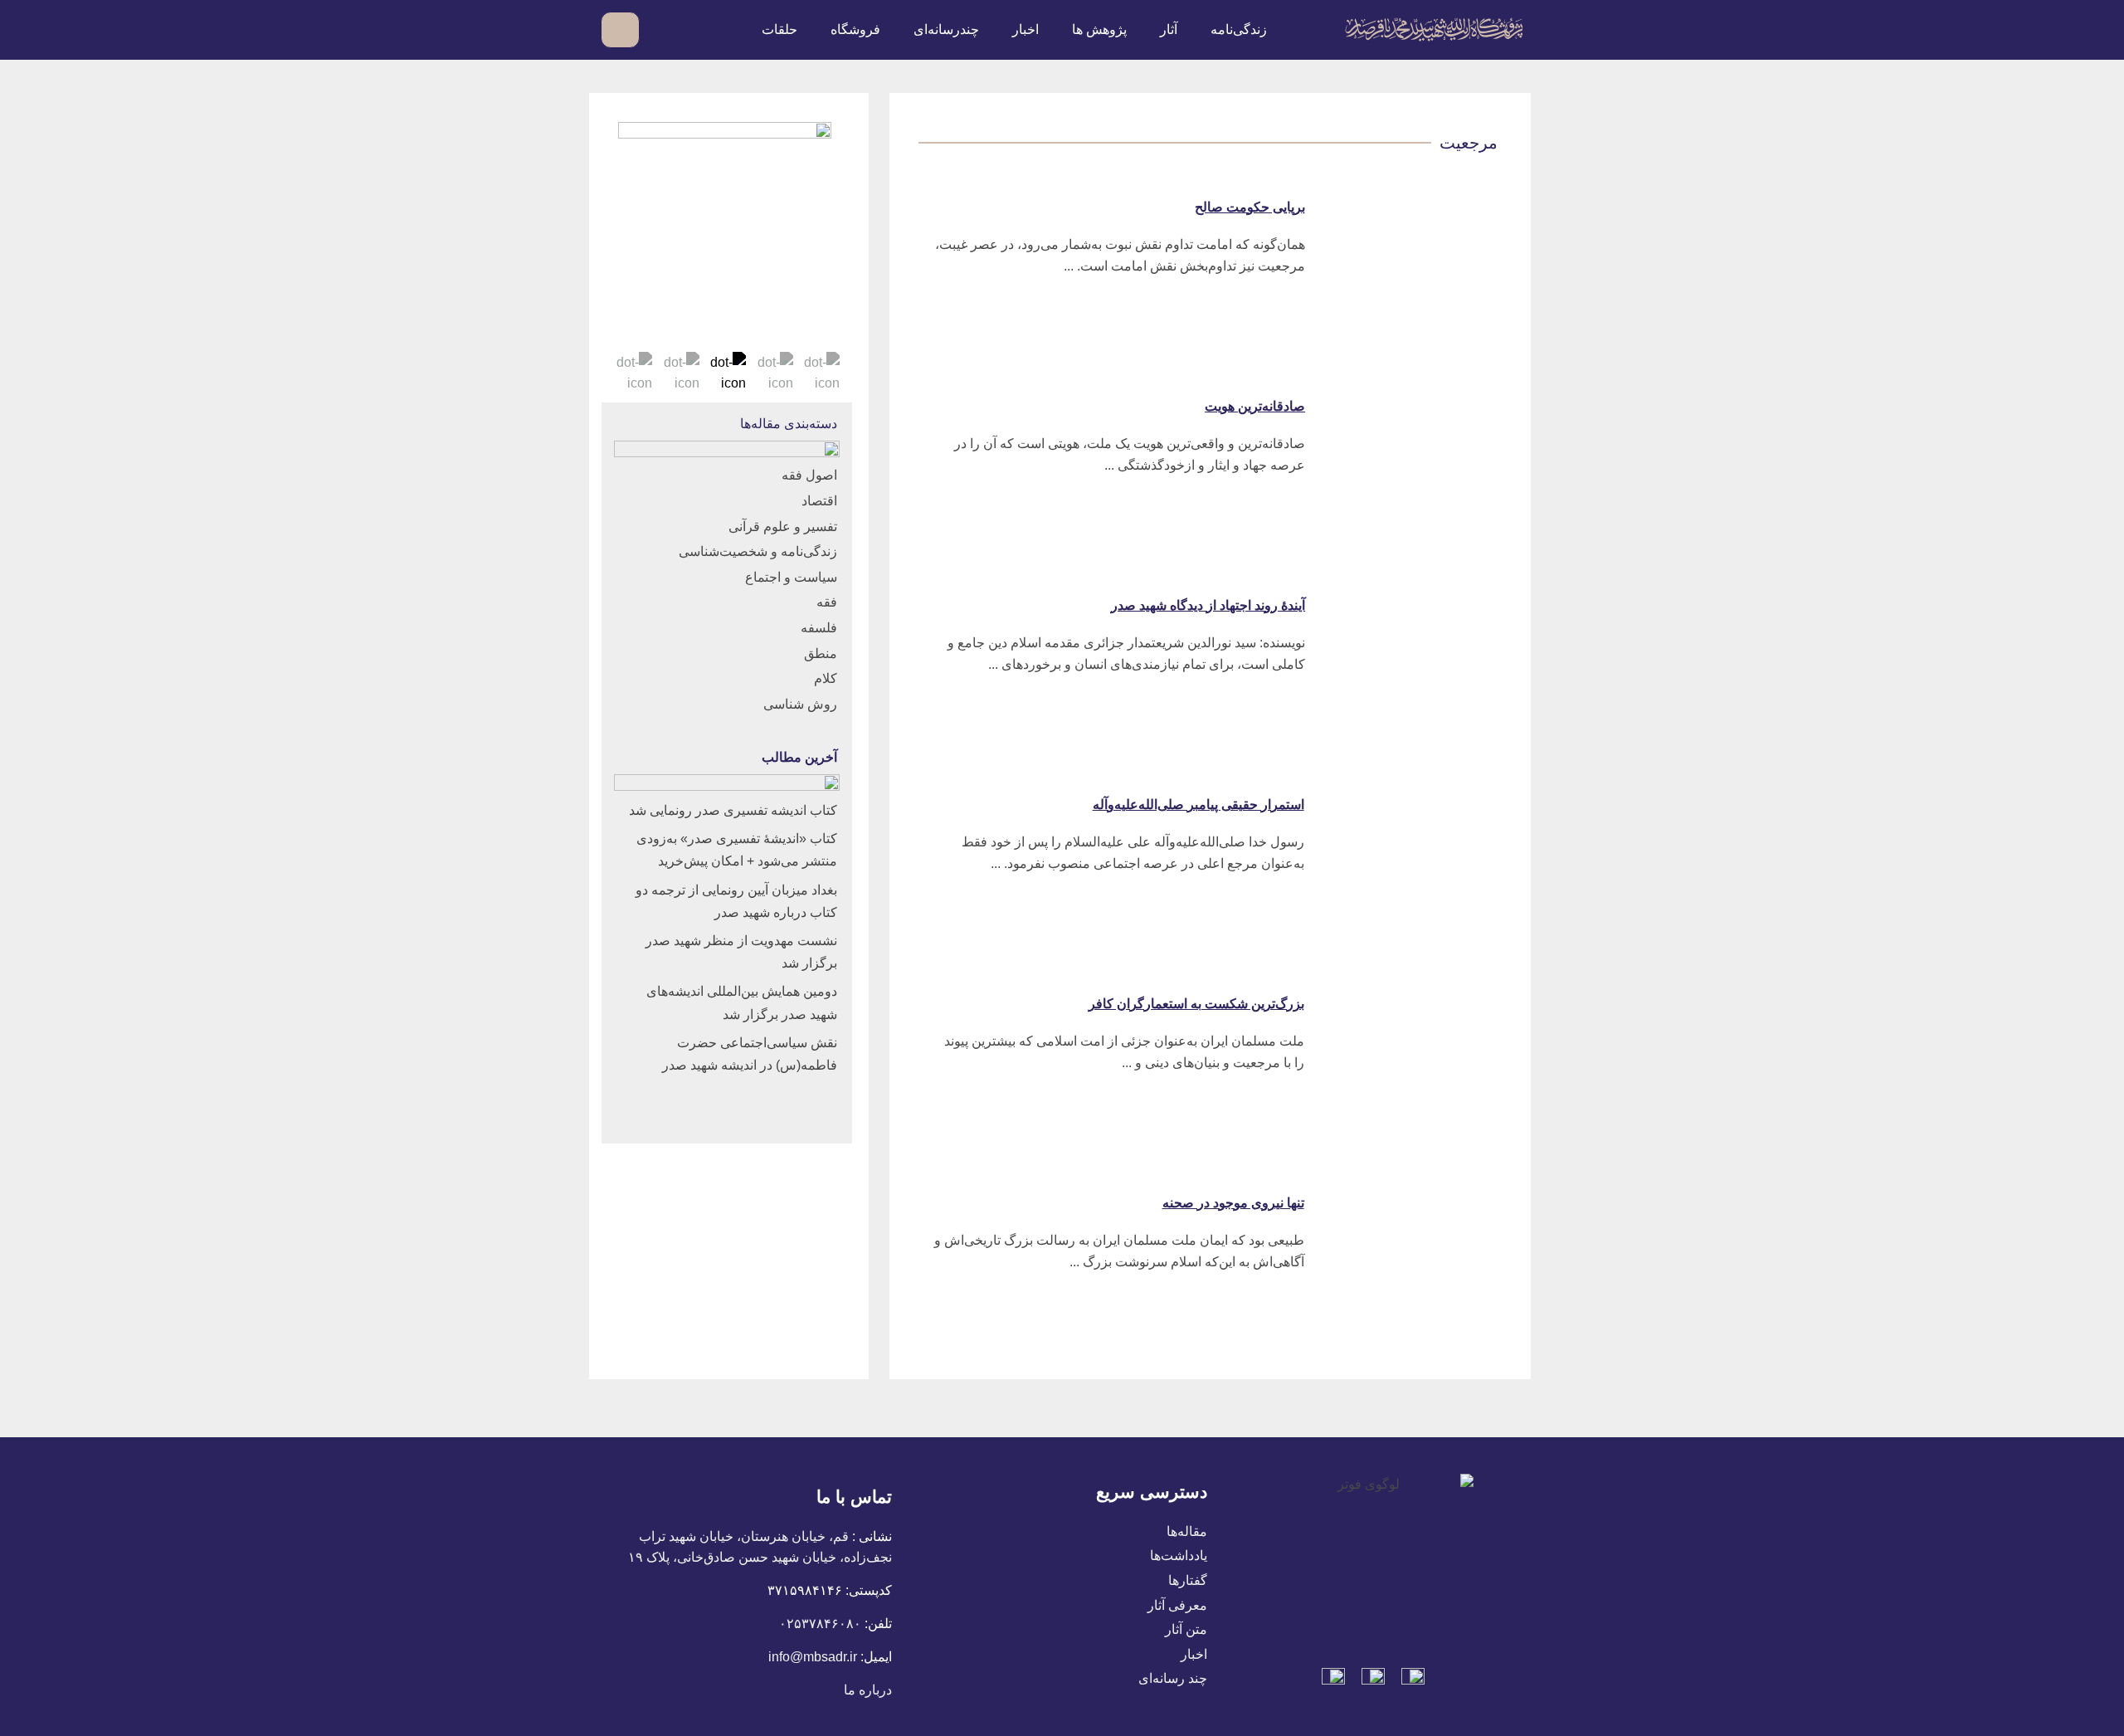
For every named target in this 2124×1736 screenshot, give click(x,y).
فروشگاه (855, 29)
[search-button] (662, 29)
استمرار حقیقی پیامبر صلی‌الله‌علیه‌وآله (1198, 805)
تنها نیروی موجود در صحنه (1233, 1203)
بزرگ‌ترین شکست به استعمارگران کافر (1196, 1004)
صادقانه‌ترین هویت (1255, 406)
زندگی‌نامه (1239, 29)
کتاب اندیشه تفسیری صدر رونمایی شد (733, 810)
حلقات (779, 29)
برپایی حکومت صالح (1250, 207)
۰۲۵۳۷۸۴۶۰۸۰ (820, 1624)
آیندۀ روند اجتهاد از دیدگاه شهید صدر (1208, 605)
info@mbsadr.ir (813, 1657)
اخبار (1025, 29)
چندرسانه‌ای (946, 29)
